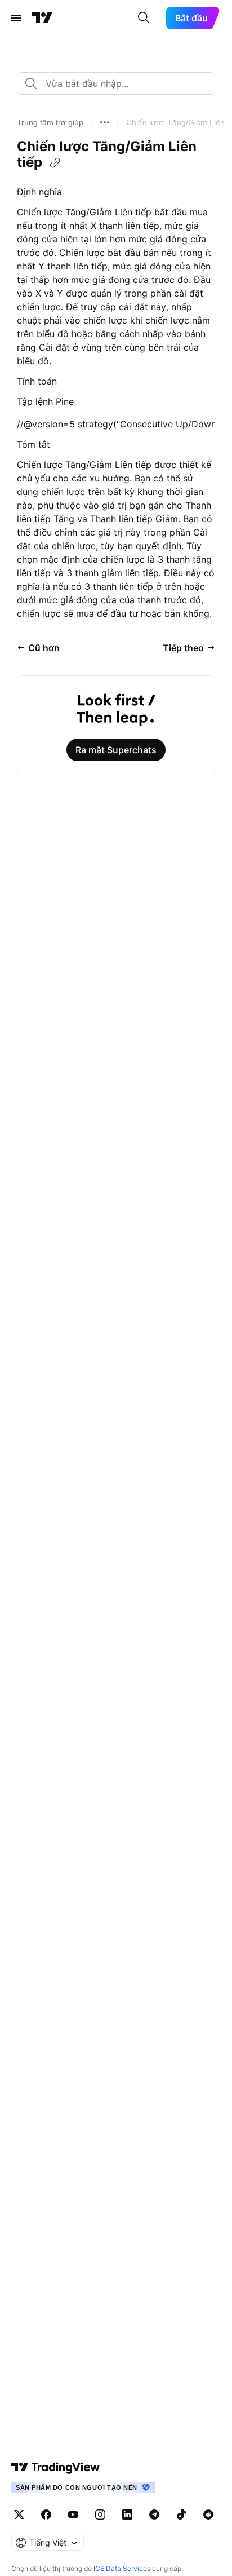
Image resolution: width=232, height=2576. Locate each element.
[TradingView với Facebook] (46, 2515)
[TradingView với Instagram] (100, 2515)
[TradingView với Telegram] (154, 2515)
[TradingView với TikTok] (181, 2515)
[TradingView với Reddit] (208, 2515)
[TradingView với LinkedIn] (127, 2515)
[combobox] (116, 83)
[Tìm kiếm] (144, 18)
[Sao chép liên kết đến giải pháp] (55, 163)
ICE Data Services (122, 2568)
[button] (50, 122)
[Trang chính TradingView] (42, 18)
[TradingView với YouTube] (73, 2515)
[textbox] (121, 83)
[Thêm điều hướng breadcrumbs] (105, 122)
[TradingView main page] (56, 2467)
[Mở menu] (16, 18)
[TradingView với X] (19, 2515)
